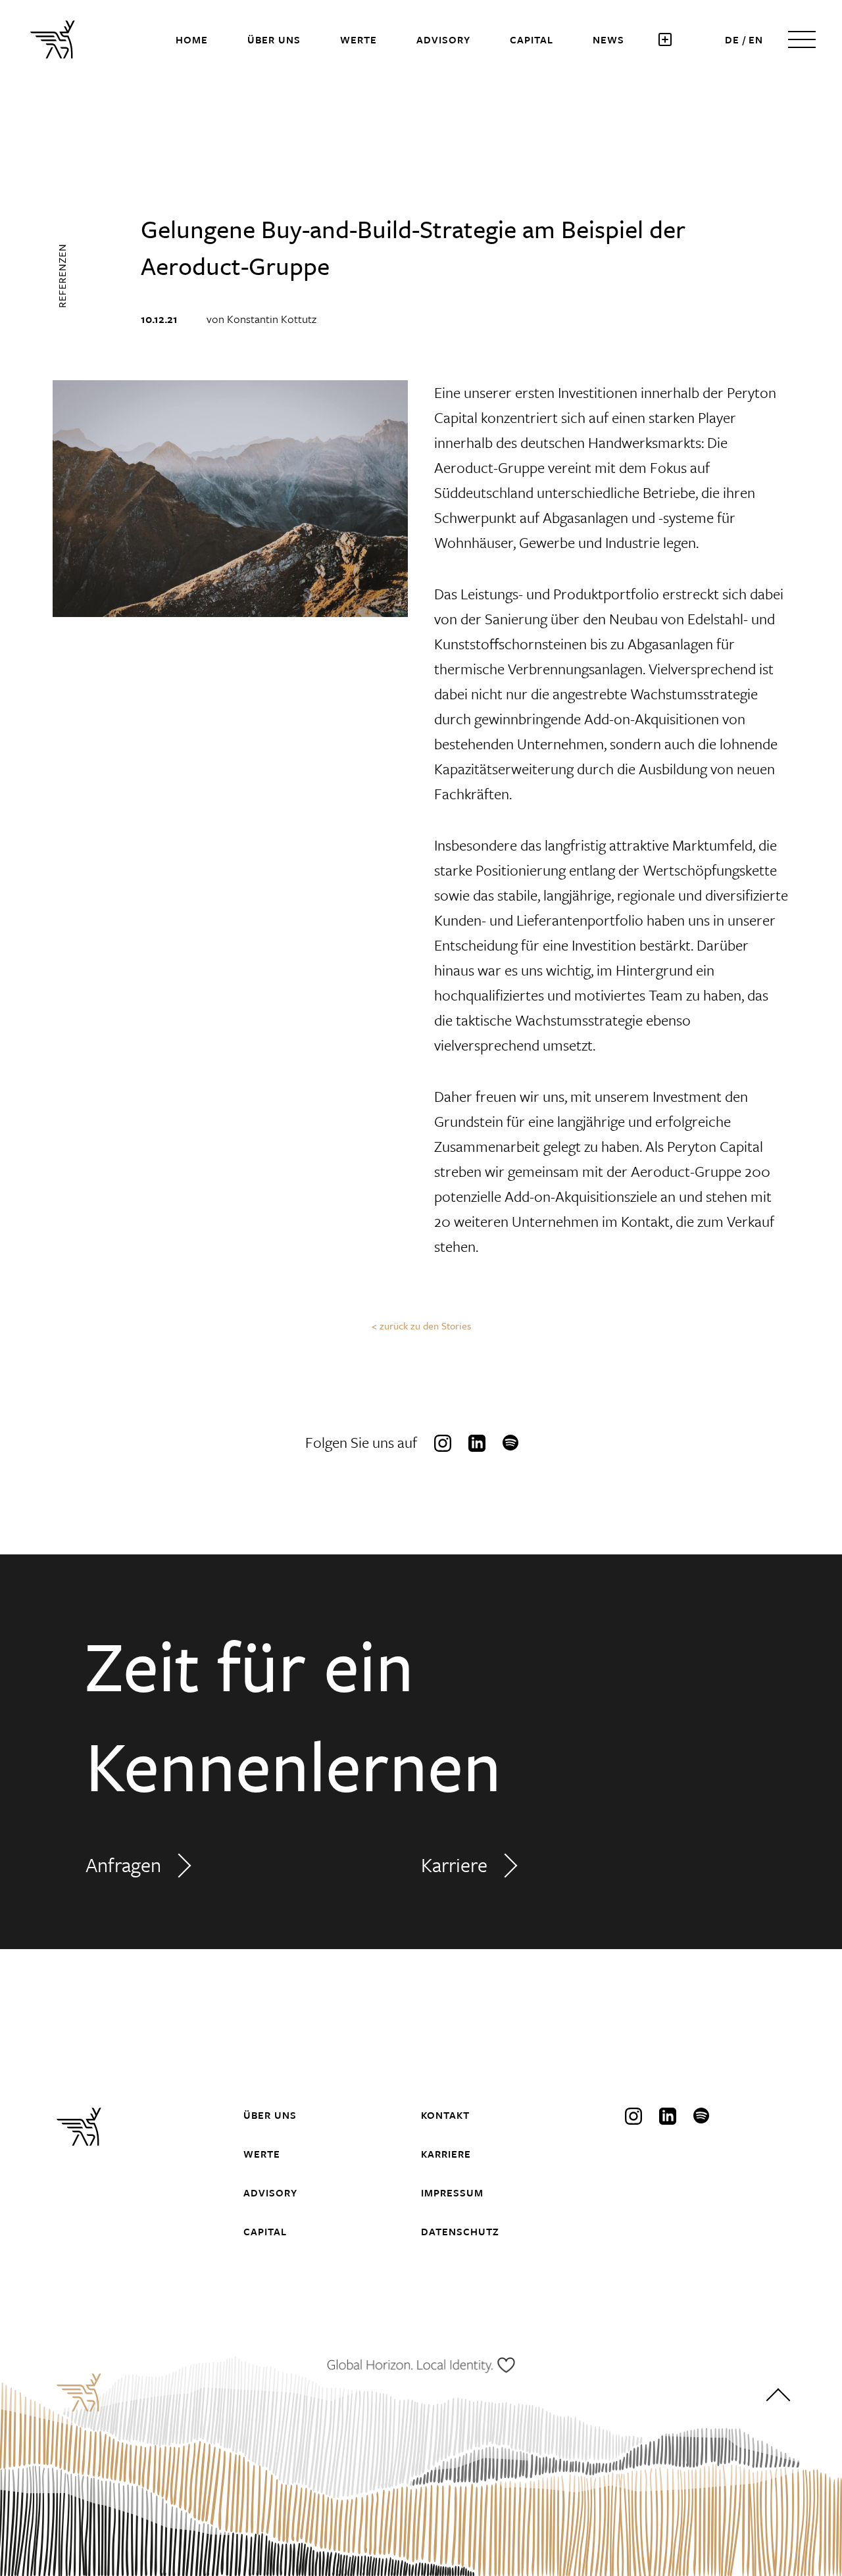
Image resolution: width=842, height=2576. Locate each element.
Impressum (452, 2192)
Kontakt (445, 2115)
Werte (359, 39)
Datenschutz (460, 2231)
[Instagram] (443, 1443)
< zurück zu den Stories (421, 1325)
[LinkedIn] (477, 1443)
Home (192, 39)
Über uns (274, 39)
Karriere (454, 1865)
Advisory (443, 39)
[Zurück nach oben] (778, 2399)
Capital (532, 39)
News (608, 39)
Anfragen (123, 1865)
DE (732, 39)
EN (756, 39)
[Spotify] (511, 1443)
